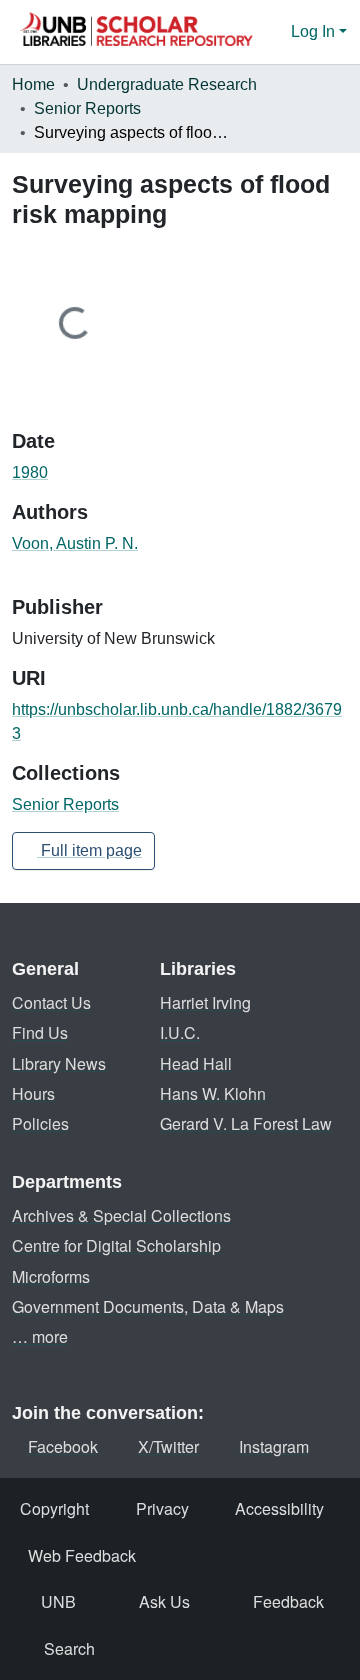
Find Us (40, 1032)
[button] (136, 32)
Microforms (51, 1276)
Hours (33, 1093)
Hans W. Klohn (213, 1093)
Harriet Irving (205, 1002)
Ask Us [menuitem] (164, 1601)
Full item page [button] (89, 850)
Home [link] (33, 84)
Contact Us (51, 1002)
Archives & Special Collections (121, 1215)
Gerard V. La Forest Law (246, 1123)
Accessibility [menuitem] (279, 1508)
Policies (40, 1123)
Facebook (63, 1446)
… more (40, 1336)
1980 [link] (30, 472)
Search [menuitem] (69, 1648)
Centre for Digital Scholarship (116, 1245)
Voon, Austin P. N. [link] (75, 543)
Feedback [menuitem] (288, 1601)
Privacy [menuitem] (162, 1508)
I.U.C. (180, 1032)
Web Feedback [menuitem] (82, 1555)
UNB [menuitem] (58, 1601)
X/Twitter (168, 1446)
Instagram (274, 1446)
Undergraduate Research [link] (167, 84)
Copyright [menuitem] (54, 1508)
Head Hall (196, 1063)
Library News (59, 1063)
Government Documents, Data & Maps (148, 1306)
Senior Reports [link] (87, 108)
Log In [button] (315, 31)
